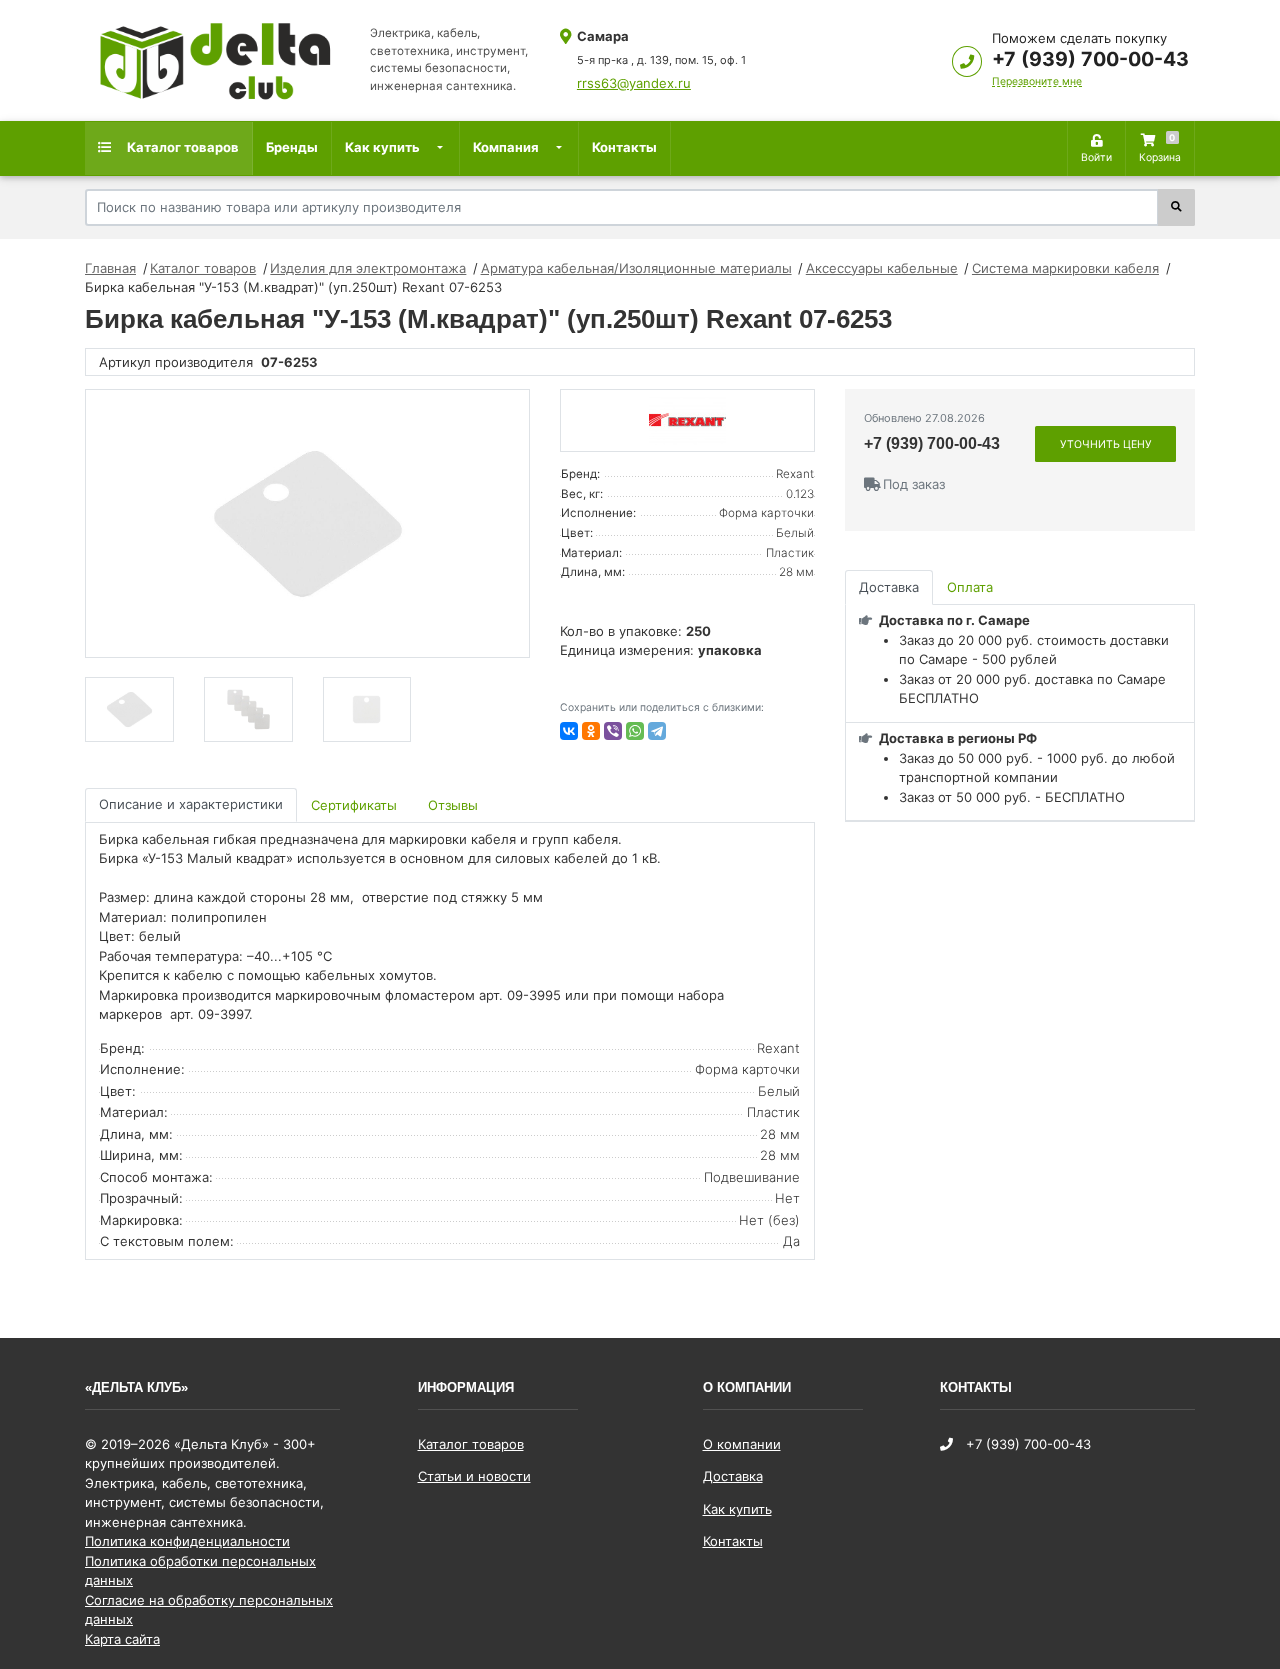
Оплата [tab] (970, 587)
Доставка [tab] (889, 587)
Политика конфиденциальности (187, 1541)
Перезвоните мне (1037, 81)
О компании (742, 1444)
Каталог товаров (181, 147)
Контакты (624, 147)
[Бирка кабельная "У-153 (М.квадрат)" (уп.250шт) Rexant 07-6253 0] (307, 524)
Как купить (382, 147)
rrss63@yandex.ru (634, 83)
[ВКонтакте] (569, 731)
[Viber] (613, 731)
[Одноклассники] (591, 731)
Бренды (292, 147)
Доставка (733, 1476)
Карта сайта (122, 1639)
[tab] (355, 805)
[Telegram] (657, 731)
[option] (307, 524)
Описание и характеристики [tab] (191, 804)
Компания (506, 147)
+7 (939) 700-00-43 (1090, 59)
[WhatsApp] (635, 731)
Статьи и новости (474, 1476)
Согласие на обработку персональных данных (209, 1610)
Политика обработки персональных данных (200, 1571)
